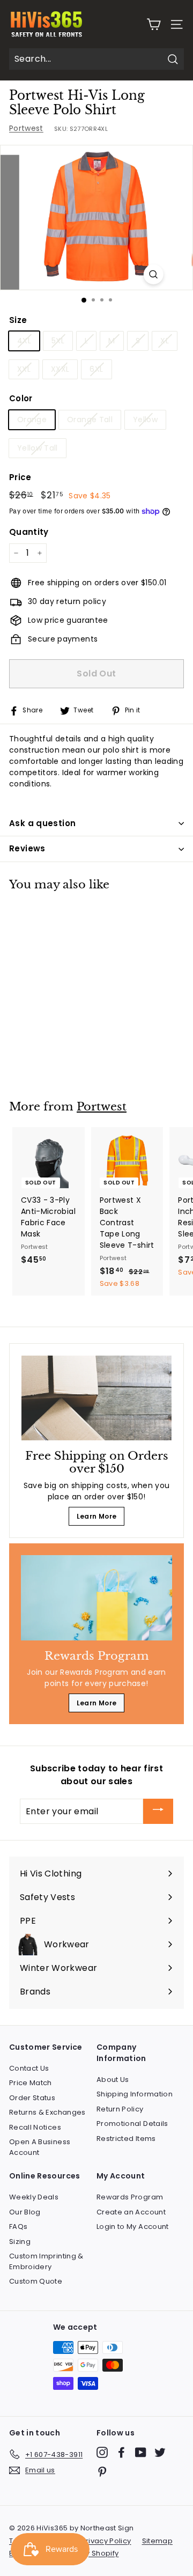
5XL (58, 341)
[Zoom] (153, 274)
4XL (24, 341)
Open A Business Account (40, 2147)
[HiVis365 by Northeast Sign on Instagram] (102, 2452)
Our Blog (25, 2212)
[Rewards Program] (96, 1598)
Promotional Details (132, 2124)
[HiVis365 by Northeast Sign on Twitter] (160, 2452)
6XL (96, 369)
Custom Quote (36, 2281)
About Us (113, 2080)
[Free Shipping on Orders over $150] (96, 1398)
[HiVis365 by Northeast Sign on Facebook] (121, 2452)
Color (21, 398)
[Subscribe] (158, 1811)
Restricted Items (126, 2139)
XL (165, 341)
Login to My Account (133, 2227)
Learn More (97, 1516)
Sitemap (157, 2541)
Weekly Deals (34, 2197)
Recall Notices (35, 2127)
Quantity (29, 532)
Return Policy (120, 2109)
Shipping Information (135, 2094)
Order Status (32, 2098)
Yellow (145, 419)
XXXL (60, 369)
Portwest (26, 128)
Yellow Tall (38, 448)
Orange (32, 419)
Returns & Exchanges (47, 2112)
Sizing (20, 2242)
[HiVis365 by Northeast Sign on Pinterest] (102, 2472)
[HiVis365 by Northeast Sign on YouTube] (141, 2452)
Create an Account (131, 2212)
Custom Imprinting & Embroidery (46, 2261)
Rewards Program (130, 2197)
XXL (24, 369)
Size (18, 320)
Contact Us (29, 2068)
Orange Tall (90, 419)
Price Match (31, 2083)
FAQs (18, 2227)
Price (20, 477)
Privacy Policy (106, 2541)
